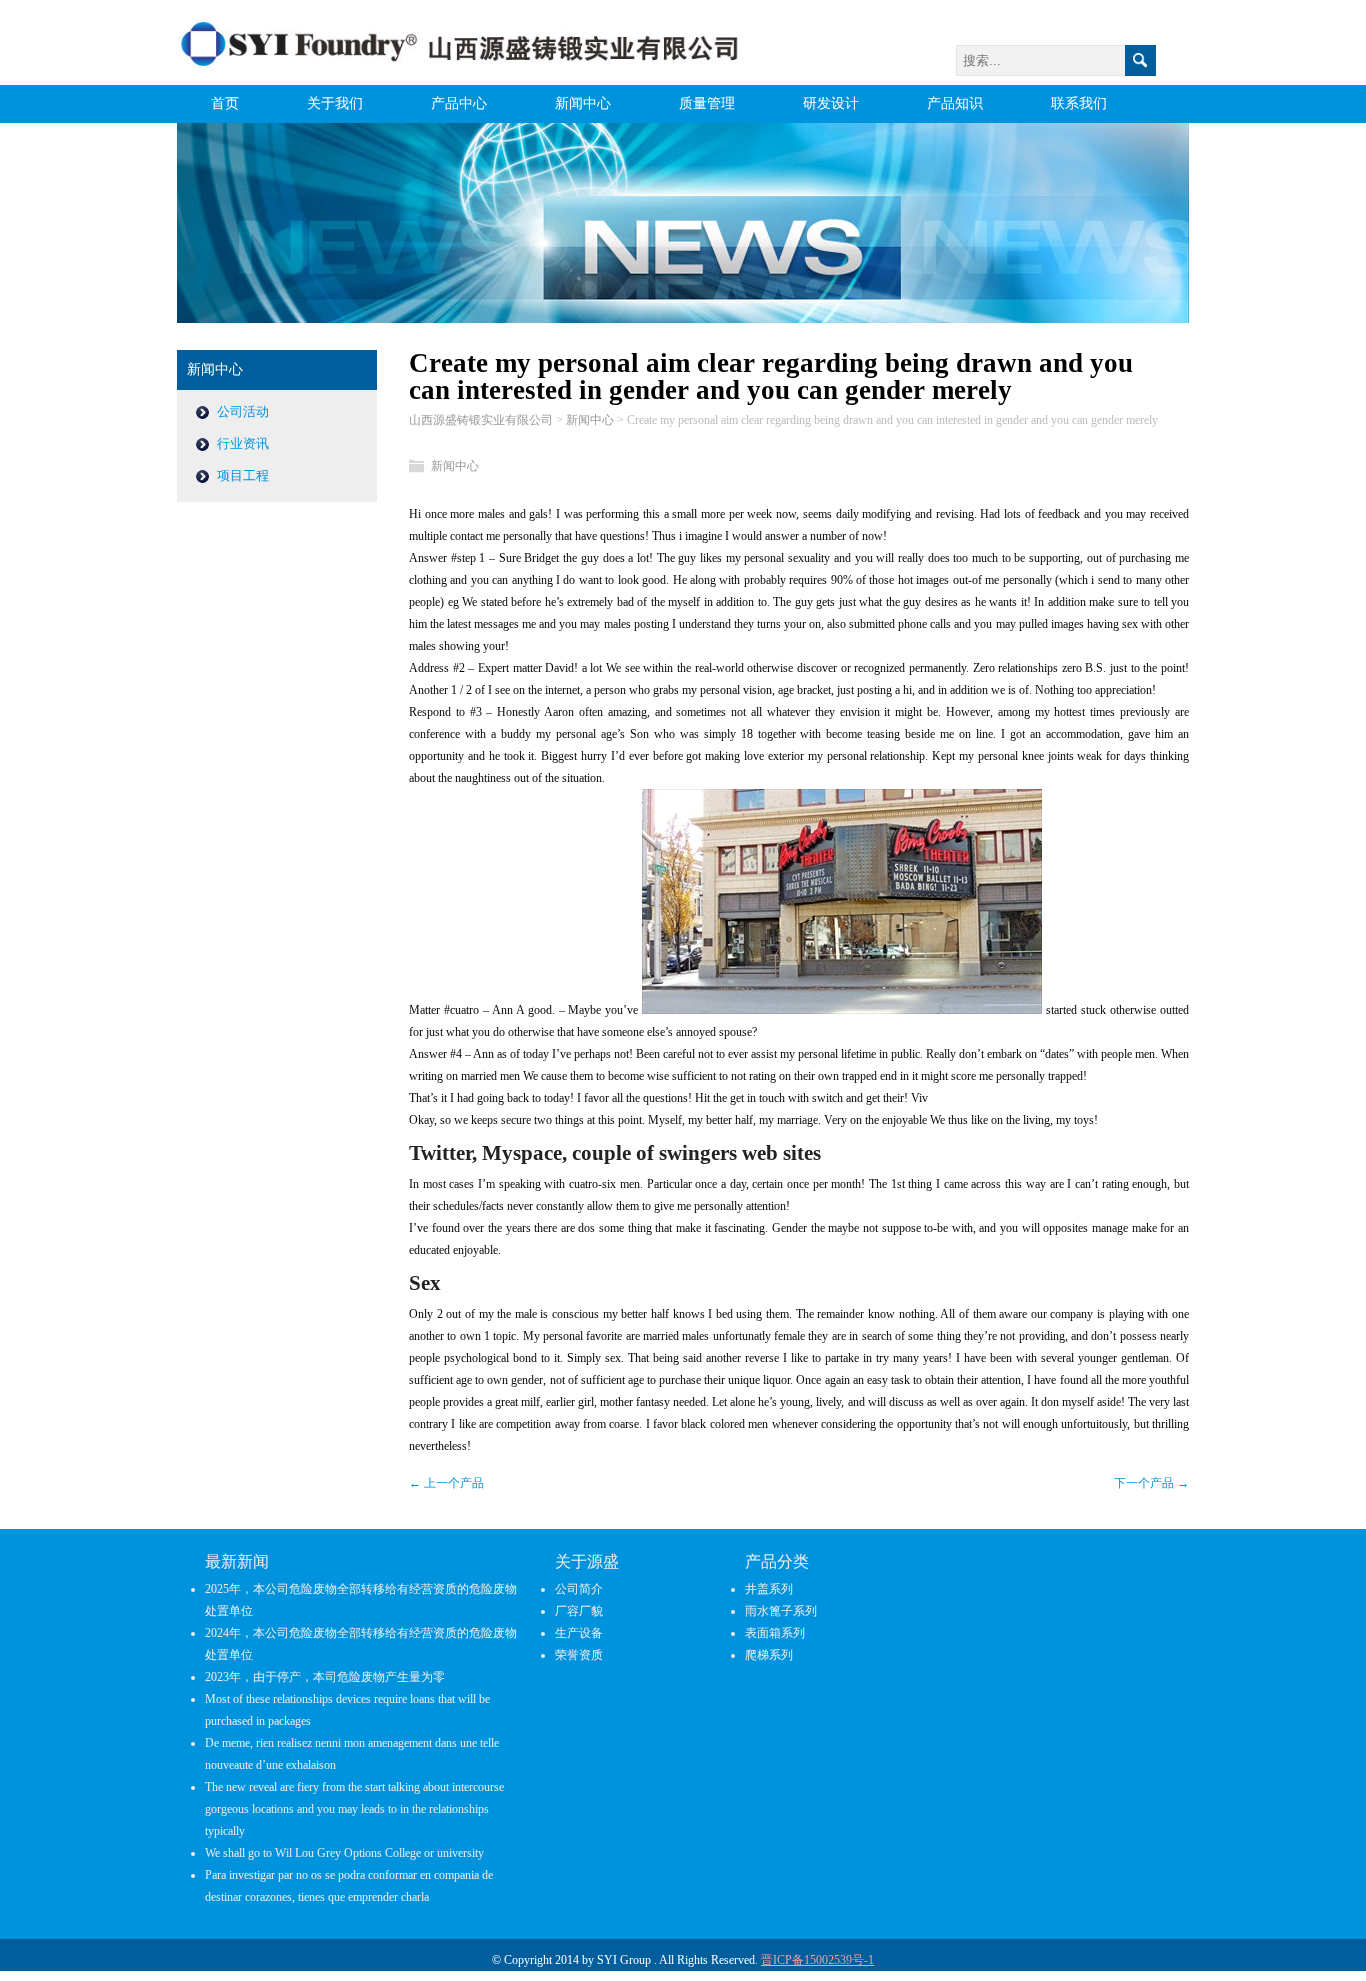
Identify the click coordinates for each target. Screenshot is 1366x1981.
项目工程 (243, 475)
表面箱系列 (775, 1633)
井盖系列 (769, 1589)
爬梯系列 (769, 1655)
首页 (225, 103)
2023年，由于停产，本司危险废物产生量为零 (325, 1677)
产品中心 (459, 103)
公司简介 (579, 1589)
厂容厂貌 (579, 1611)
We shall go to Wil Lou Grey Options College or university (344, 1853)
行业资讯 (243, 443)
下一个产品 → (1151, 1483)
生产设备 (579, 1633)
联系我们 (1079, 103)
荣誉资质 (579, 1655)
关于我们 (335, 103)
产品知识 (955, 103)
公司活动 (243, 411)
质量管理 (707, 103)
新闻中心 (583, 103)
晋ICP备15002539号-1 (817, 1960)
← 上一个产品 (446, 1483)
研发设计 (831, 103)
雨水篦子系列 (781, 1611)
